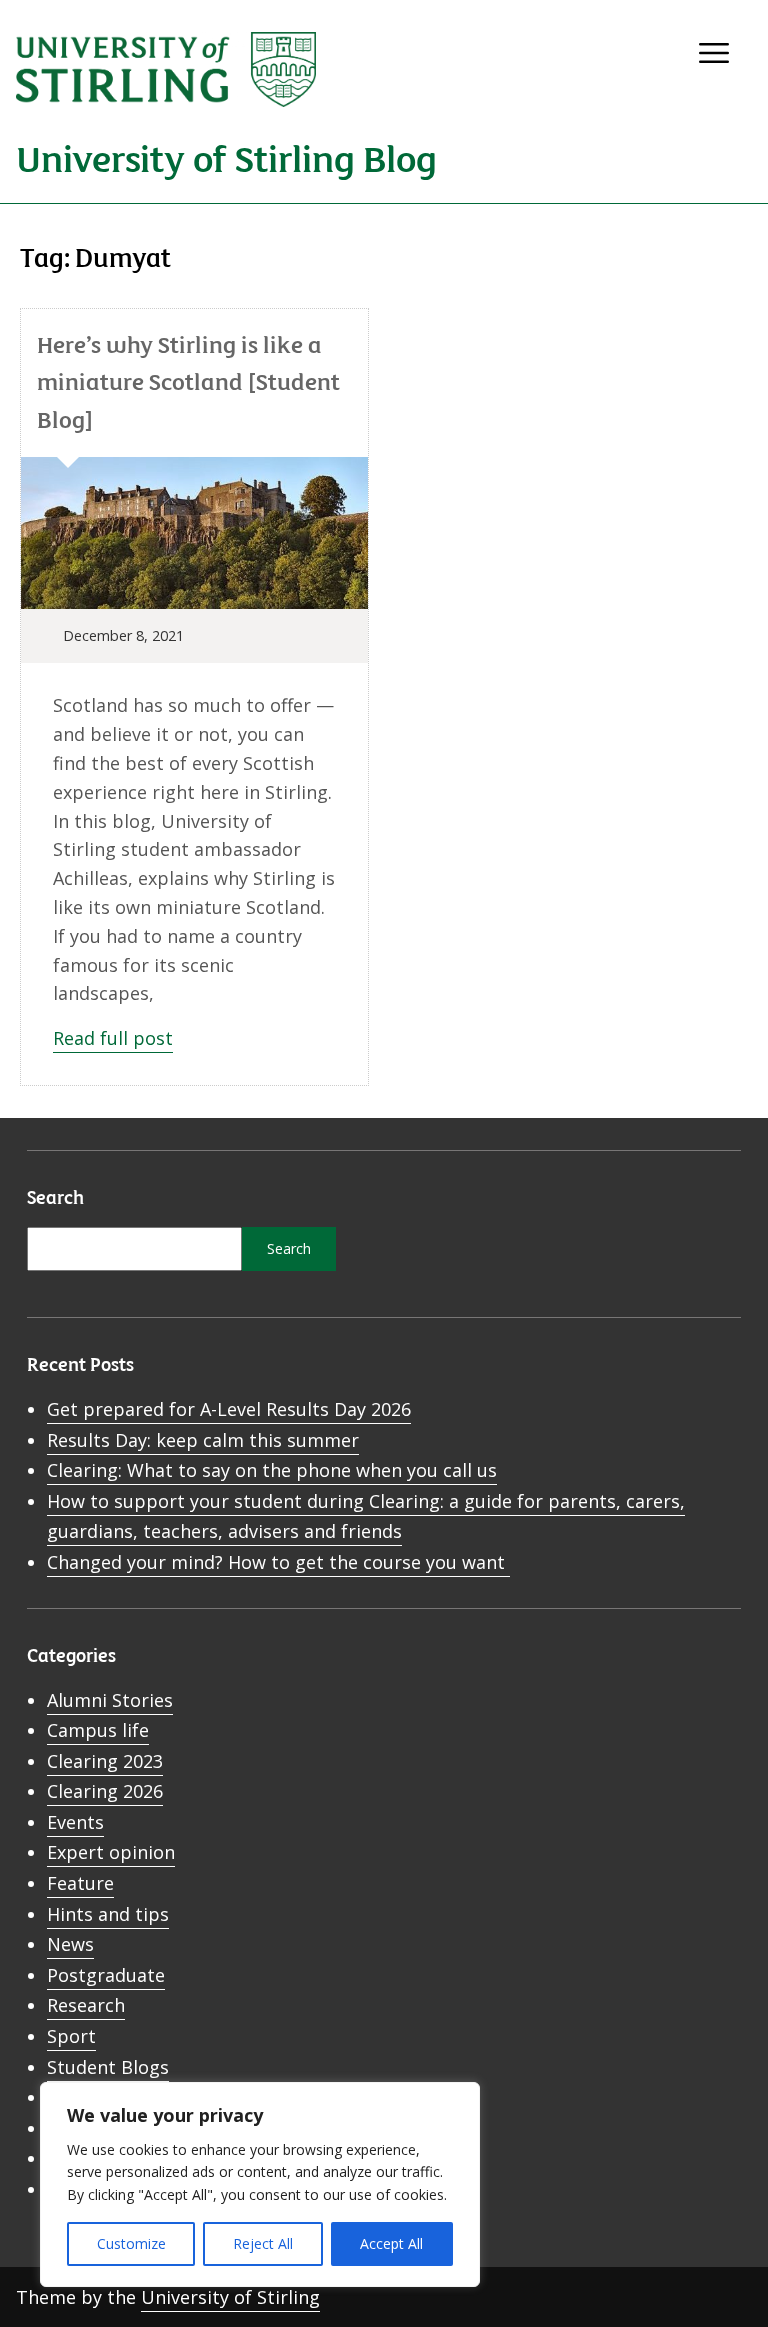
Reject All (263, 2243)
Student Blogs (108, 2067)
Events (75, 1822)
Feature (80, 1883)
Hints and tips (108, 1914)
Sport (71, 2036)
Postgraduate (106, 1975)
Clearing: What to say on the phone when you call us (272, 1470)
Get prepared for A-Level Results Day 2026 (229, 1409)
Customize (131, 2243)
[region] (260, 2184)
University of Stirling (230, 2297)
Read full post (113, 1038)
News (70, 1944)
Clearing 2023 (105, 1761)
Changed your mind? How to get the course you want (278, 1562)
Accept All (391, 2243)
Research (86, 2005)
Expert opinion (111, 1852)
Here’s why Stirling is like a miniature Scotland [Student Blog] (188, 381)
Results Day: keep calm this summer (203, 1440)
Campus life (98, 1730)
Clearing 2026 (105, 1791)
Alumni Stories (110, 1700)
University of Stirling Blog (226, 156)
